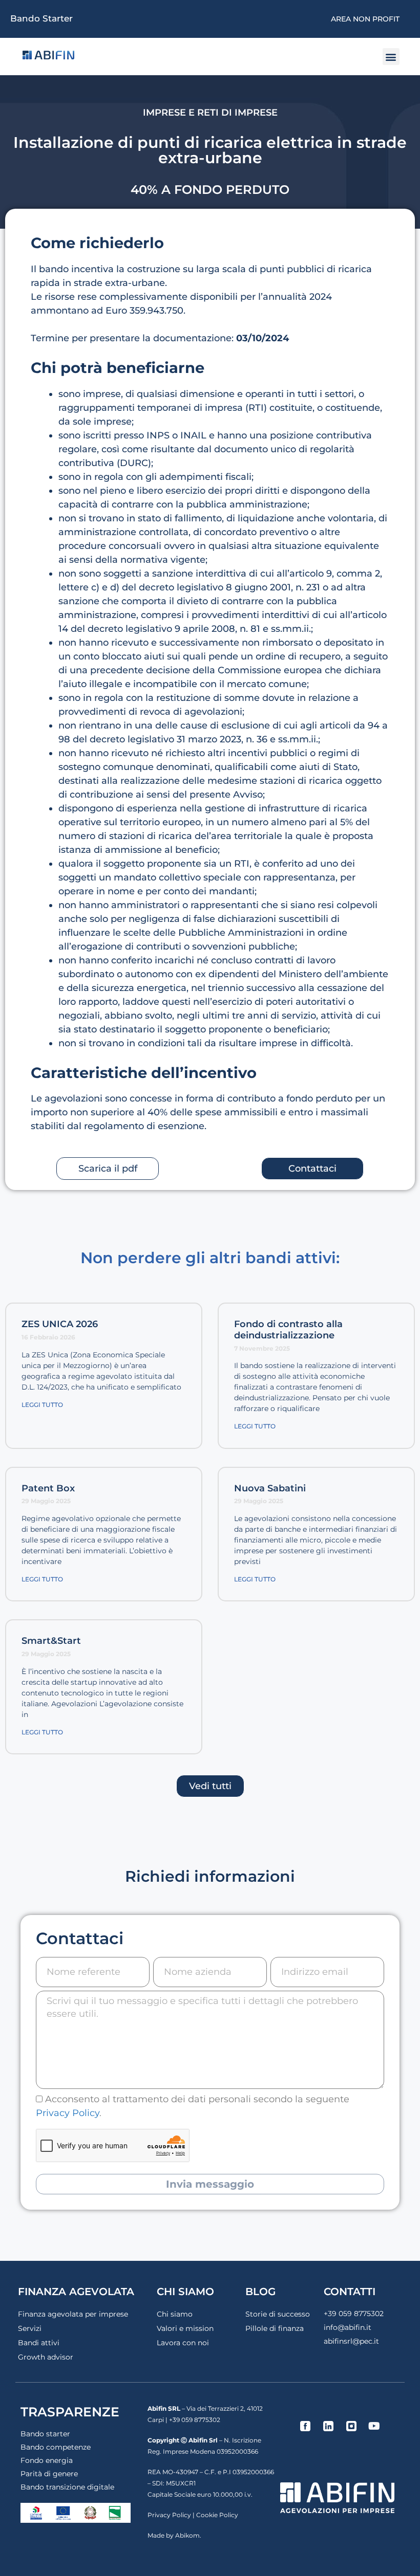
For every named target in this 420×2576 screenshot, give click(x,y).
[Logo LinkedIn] (328, 2426)
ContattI (350, 2292)
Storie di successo (278, 2314)
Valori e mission (185, 2328)
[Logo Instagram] (351, 2426)
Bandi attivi (39, 2343)
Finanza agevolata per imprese (73, 2314)
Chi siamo (175, 2314)
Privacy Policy (68, 2113)
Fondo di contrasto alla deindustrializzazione (288, 1330)
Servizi (30, 2328)
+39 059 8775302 (354, 2314)
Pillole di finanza (275, 2328)
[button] (391, 57)
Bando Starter (41, 18)
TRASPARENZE (70, 2412)
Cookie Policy (217, 2515)
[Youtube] (374, 2426)
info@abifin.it (348, 2327)
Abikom (187, 2535)
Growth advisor (46, 2357)
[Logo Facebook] (305, 2426)
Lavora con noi (183, 2343)
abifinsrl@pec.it (351, 2341)
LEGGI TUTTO (42, 1405)
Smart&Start (51, 1641)
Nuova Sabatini (270, 1488)
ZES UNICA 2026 (60, 1324)
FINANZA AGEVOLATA (76, 2292)
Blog (260, 2292)
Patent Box (48, 1488)
